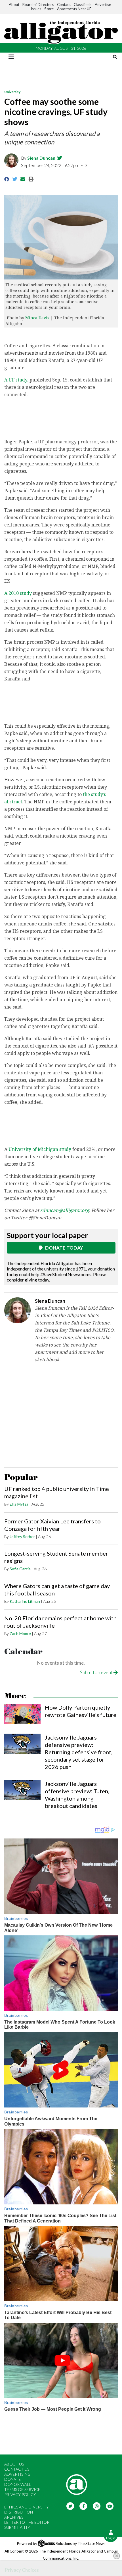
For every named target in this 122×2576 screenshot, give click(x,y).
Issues (36, 9)
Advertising (17, 2474)
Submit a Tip (17, 2527)
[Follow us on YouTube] (110, 2505)
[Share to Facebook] (7, 179)
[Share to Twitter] (15, 179)
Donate (12, 2479)
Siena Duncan (41, 158)
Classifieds (83, 5)
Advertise (103, 5)
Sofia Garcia (20, 1569)
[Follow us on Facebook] (84, 2505)
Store (49, 9)
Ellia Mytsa (19, 1504)
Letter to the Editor (27, 2522)
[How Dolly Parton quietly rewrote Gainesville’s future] (22, 1714)
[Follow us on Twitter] (70, 2505)
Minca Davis (38, 318)
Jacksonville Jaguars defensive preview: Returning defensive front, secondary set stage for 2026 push (79, 1752)
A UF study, (16, 380)
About (14, 5)
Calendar (23, 1652)
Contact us (17, 2469)
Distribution (19, 2512)
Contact (64, 5)
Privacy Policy (20, 2494)
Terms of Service (22, 2489)
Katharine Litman (25, 1601)
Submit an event (97, 1672)
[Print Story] (31, 179)
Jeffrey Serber (22, 1537)
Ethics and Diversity (27, 2507)
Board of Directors (38, 5)
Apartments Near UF (74, 9)
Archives (14, 2517)
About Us (14, 2464)
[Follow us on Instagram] (97, 2505)
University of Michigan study (40, 1149)
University (12, 92)
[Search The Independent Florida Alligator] (115, 57)
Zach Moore (20, 1633)
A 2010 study (18, 593)
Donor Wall (18, 2484)
